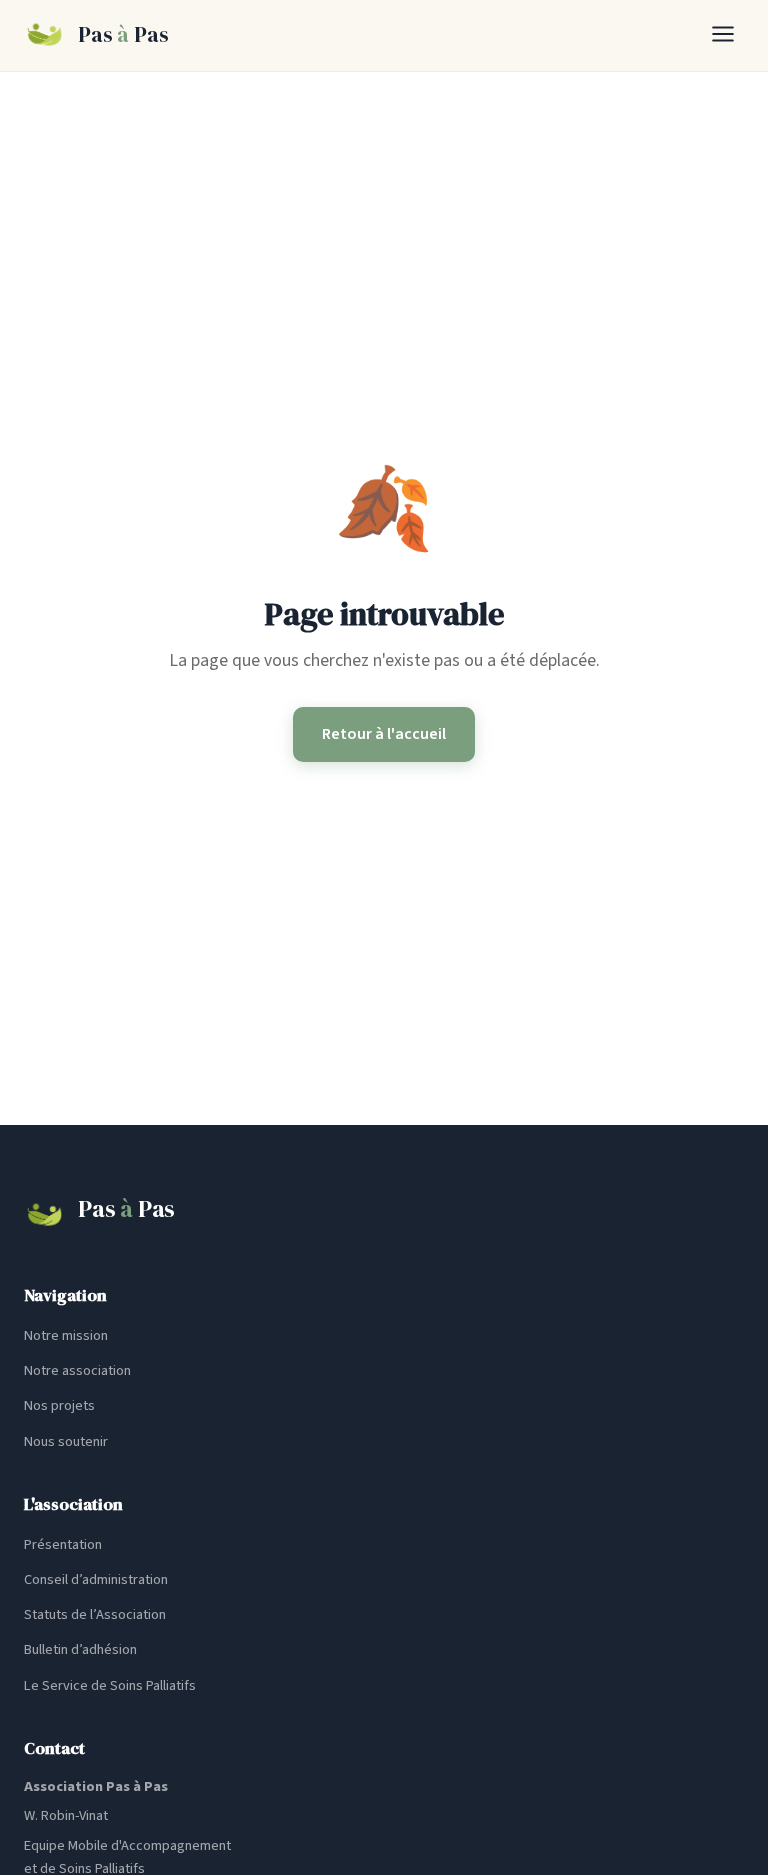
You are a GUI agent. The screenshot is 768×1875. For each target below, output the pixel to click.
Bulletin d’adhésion (80, 1649)
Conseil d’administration (96, 1579)
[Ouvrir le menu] (723, 35)
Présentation (63, 1544)
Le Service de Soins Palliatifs (110, 1685)
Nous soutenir (66, 1441)
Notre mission (66, 1335)
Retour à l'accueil (384, 734)
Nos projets (59, 1405)
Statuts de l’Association (95, 1614)
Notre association (77, 1370)
